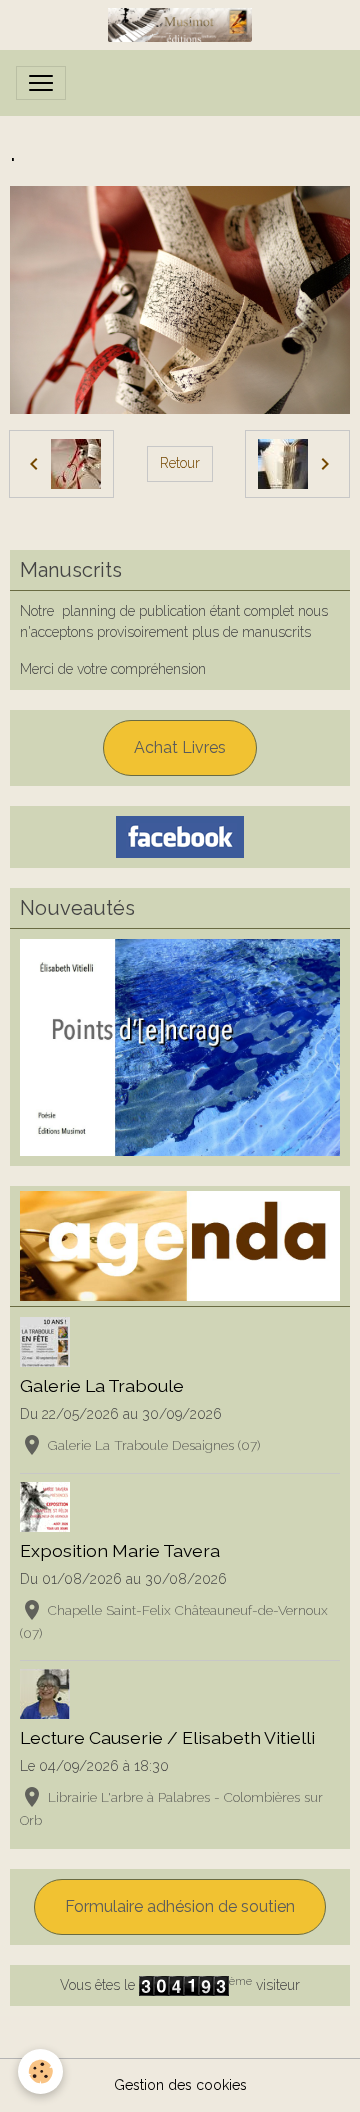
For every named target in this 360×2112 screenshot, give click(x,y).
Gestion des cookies (180, 2085)
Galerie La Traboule (102, 1385)
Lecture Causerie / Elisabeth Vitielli (167, 1737)
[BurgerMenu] (41, 83)
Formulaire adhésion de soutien (180, 1906)
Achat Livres (180, 747)
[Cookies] (40, 2071)
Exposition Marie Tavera (120, 1550)
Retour (180, 463)
